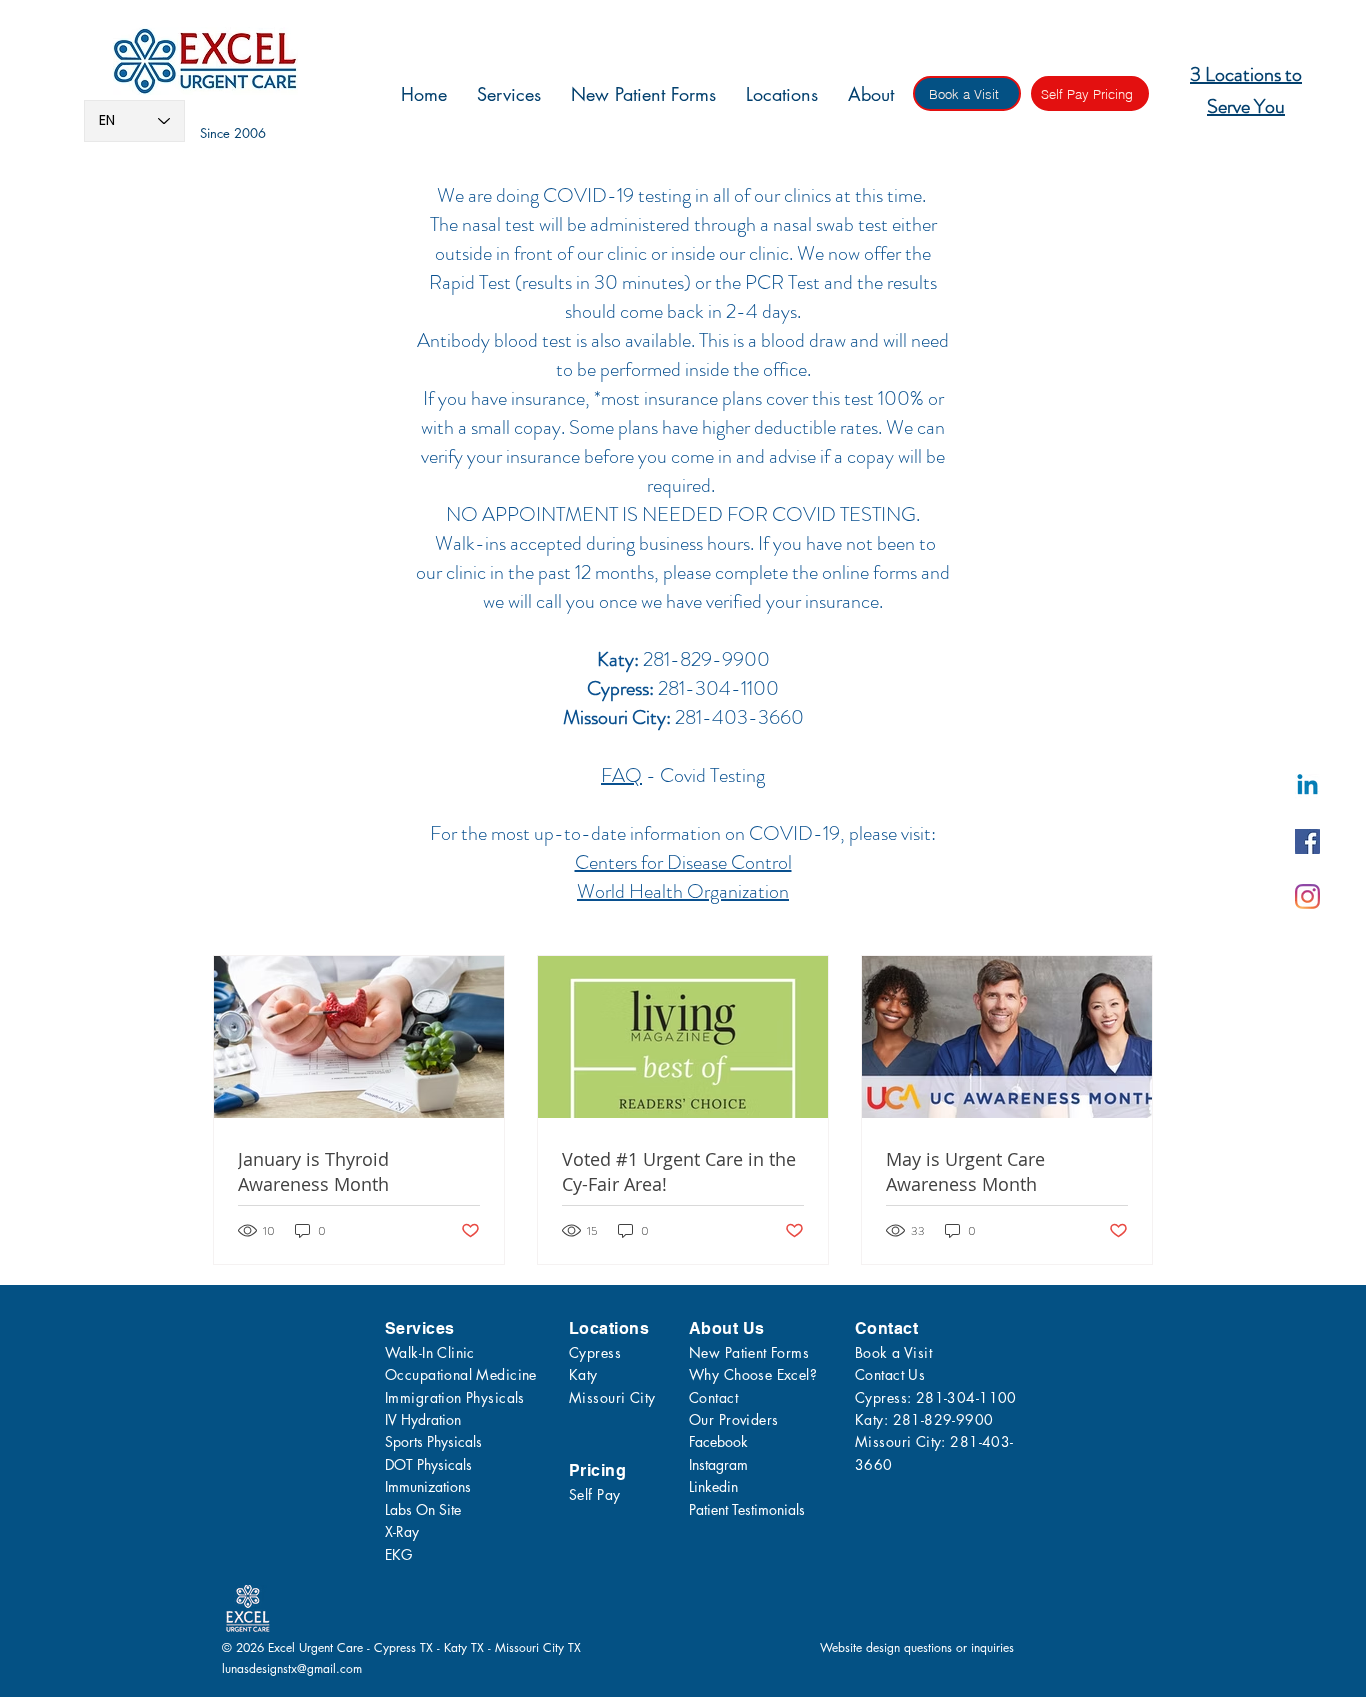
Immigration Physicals (455, 1397)
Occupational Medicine (461, 1374)
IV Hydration (423, 1419)
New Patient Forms (749, 1352)
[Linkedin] (1307, 786)
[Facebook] (1307, 841)
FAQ (621, 775)
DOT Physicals (428, 1464)
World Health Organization (683, 891)
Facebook (718, 1441)
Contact (713, 1397)
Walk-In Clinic (430, 1352)
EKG (398, 1554)
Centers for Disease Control (683, 862)
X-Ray (402, 1531)
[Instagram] (1307, 896)
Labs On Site (423, 1509)
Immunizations (428, 1486)
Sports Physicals (433, 1441)
